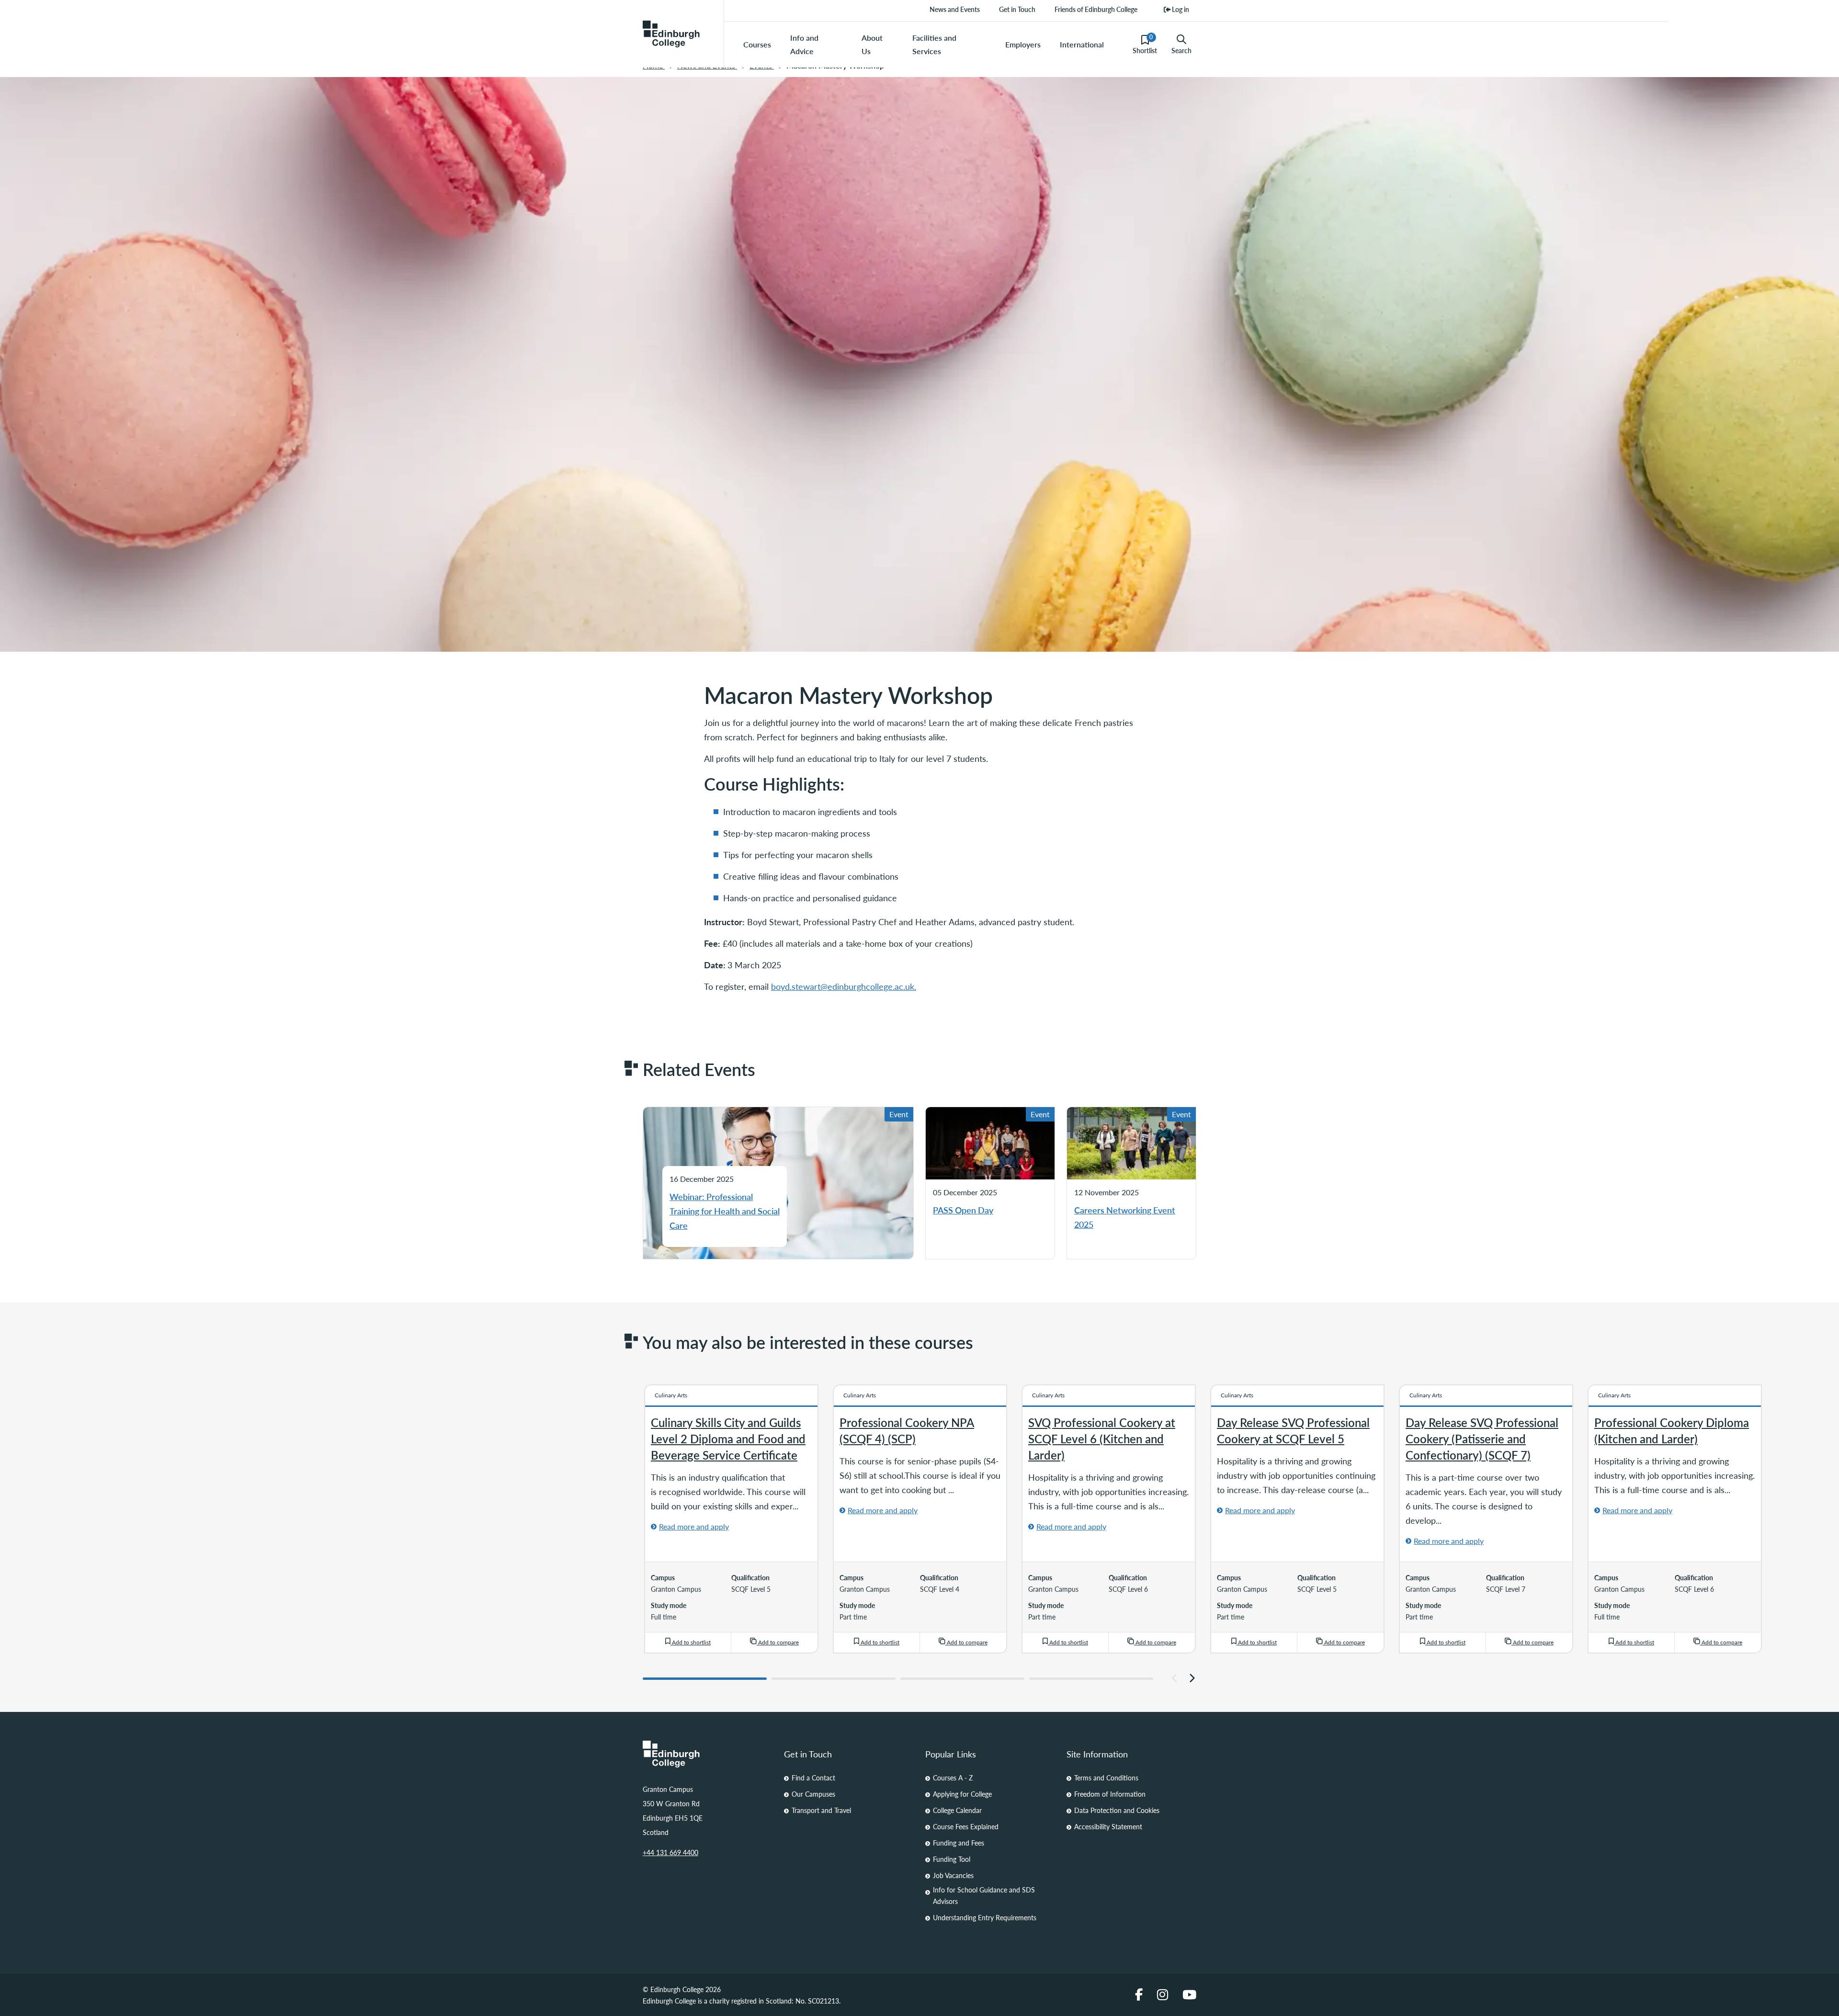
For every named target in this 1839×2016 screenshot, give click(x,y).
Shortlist (1145, 44)
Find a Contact (813, 1778)
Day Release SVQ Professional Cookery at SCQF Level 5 (1293, 1430)
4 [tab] (1091, 1679)
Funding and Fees (959, 1843)
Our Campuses (813, 1794)
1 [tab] (705, 1679)
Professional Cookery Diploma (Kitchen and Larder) (1672, 1430)
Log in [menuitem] (1180, 9)
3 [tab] (962, 1679)
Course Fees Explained (966, 1826)
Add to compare (778, 1642)
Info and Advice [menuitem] (804, 44)
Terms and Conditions (1106, 1778)
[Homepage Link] (708, 1754)
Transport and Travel (821, 1810)
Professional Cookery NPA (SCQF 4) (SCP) (907, 1430)
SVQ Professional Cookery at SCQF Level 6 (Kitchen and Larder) (1102, 1438)
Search (1181, 50)
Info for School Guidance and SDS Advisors (984, 1895)
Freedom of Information (1110, 1794)
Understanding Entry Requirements (985, 1917)
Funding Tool (952, 1859)
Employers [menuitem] (1023, 44)
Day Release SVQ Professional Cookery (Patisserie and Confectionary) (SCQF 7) (1482, 1438)
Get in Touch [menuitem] (1017, 9)
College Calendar (957, 1810)
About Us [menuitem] (872, 44)
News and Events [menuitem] (955, 9)
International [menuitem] (1082, 44)
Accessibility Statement (1108, 1826)
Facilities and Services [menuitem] (934, 44)
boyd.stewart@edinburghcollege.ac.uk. (844, 986)
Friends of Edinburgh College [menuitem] (1096, 9)
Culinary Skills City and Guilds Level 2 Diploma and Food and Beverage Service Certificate (728, 1438)
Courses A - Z (953, 1778)
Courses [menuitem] (757, 44)
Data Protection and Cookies (1117, 1810)
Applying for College (962, 1794)
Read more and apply (694, 1526)
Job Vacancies (953, 1875)
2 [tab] (834, 1679)
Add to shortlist (691, 1642)
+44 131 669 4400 (670, 1852)
